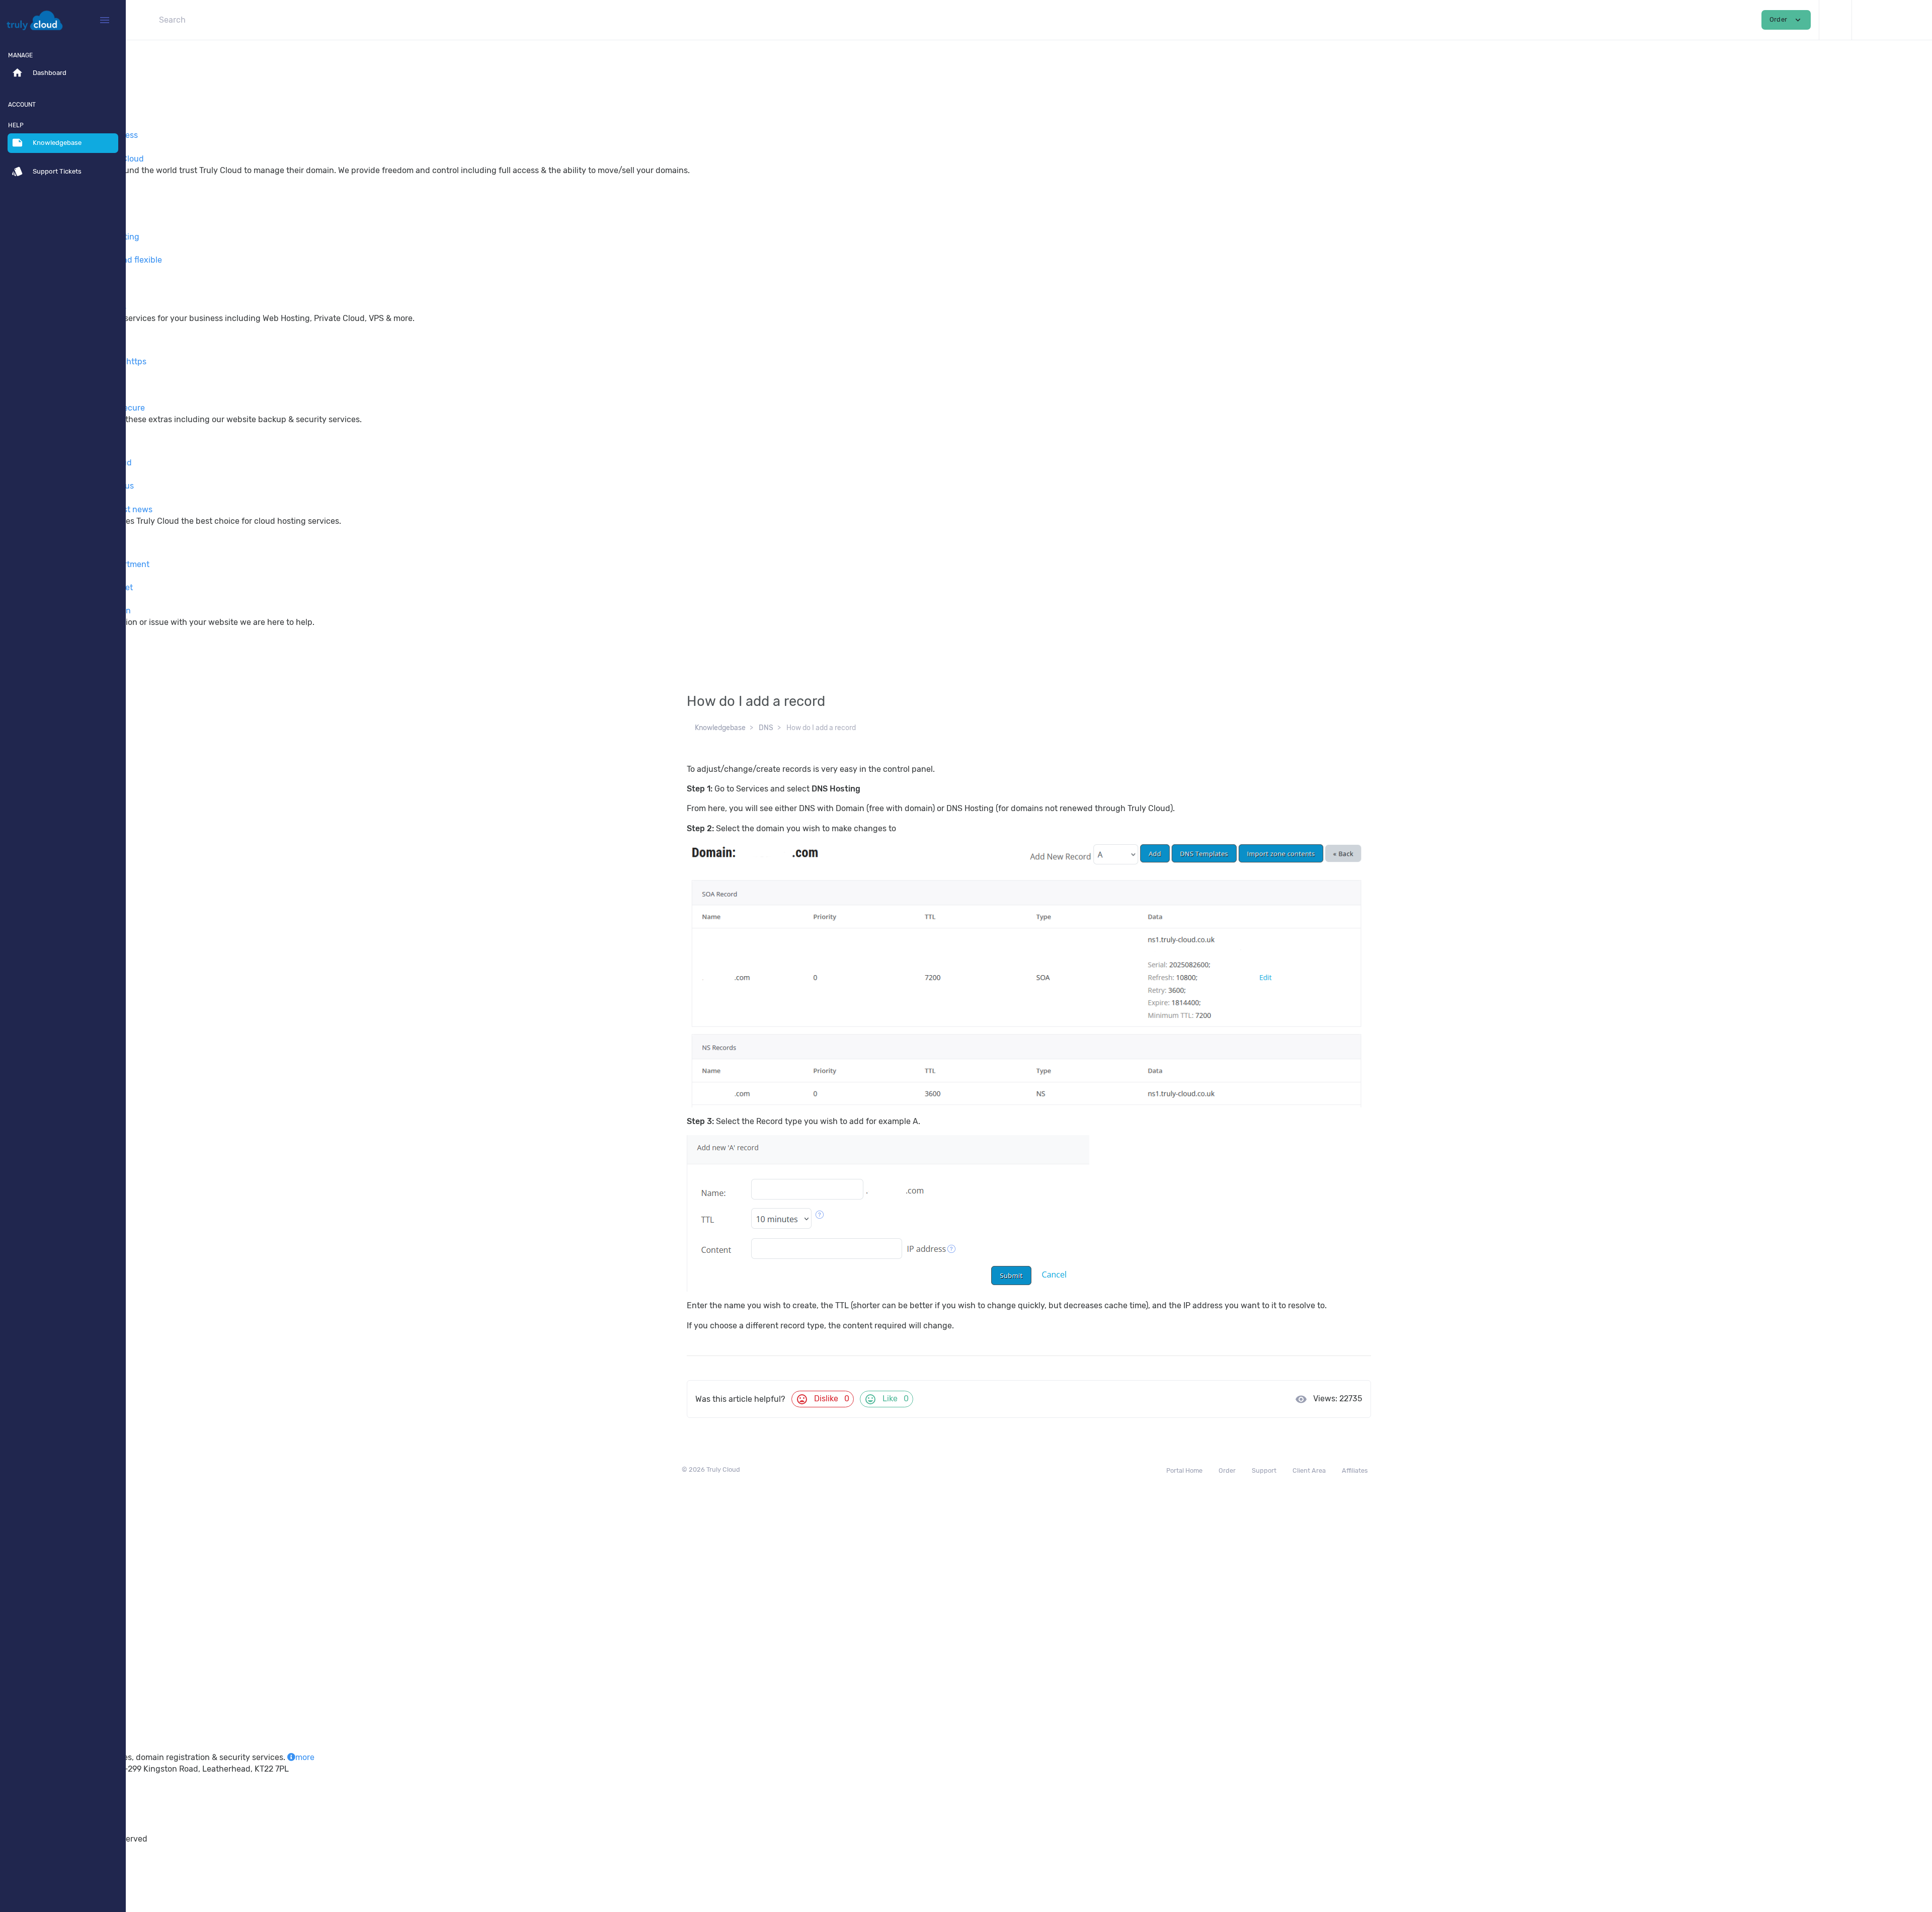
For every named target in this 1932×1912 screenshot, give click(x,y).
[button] (1835, 20)
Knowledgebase (720, 728)
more (305, 1757)
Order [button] (1786, 20)
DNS (766, 728)
